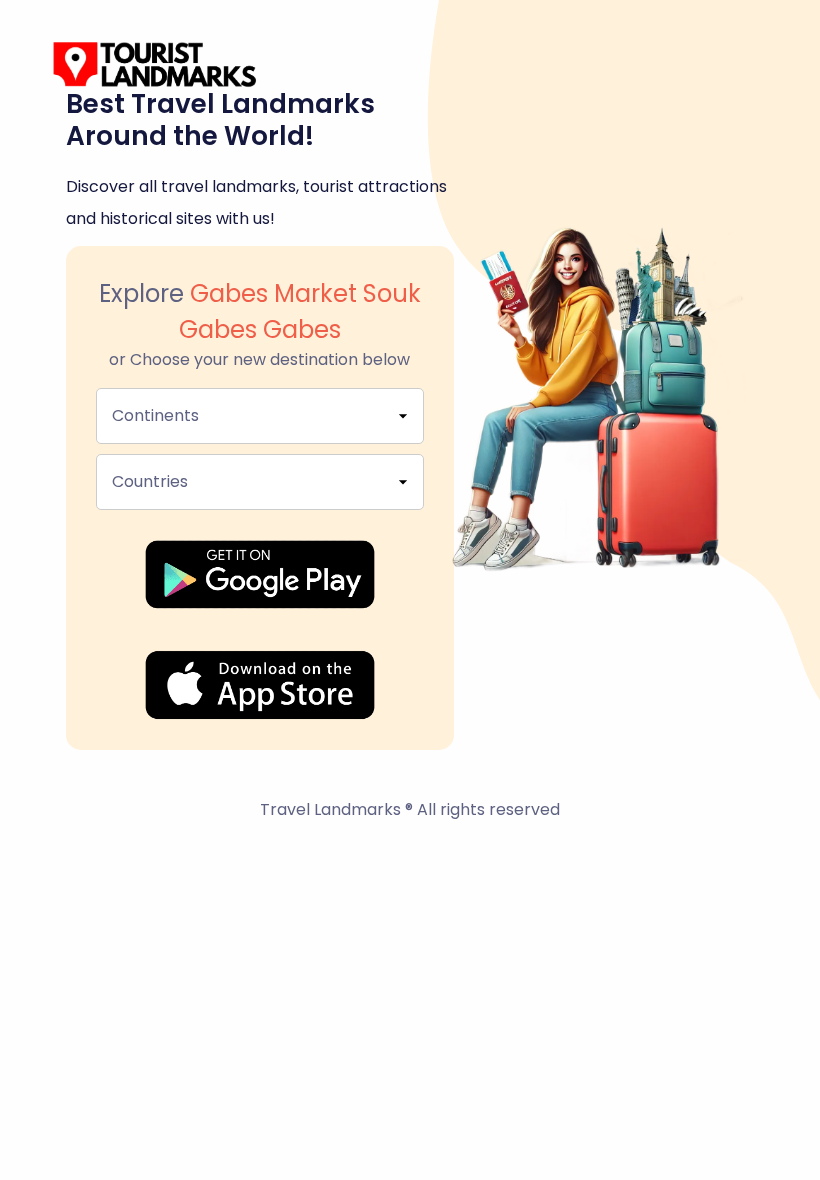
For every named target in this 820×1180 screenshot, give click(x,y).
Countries (150, 481)
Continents (155, 415)
